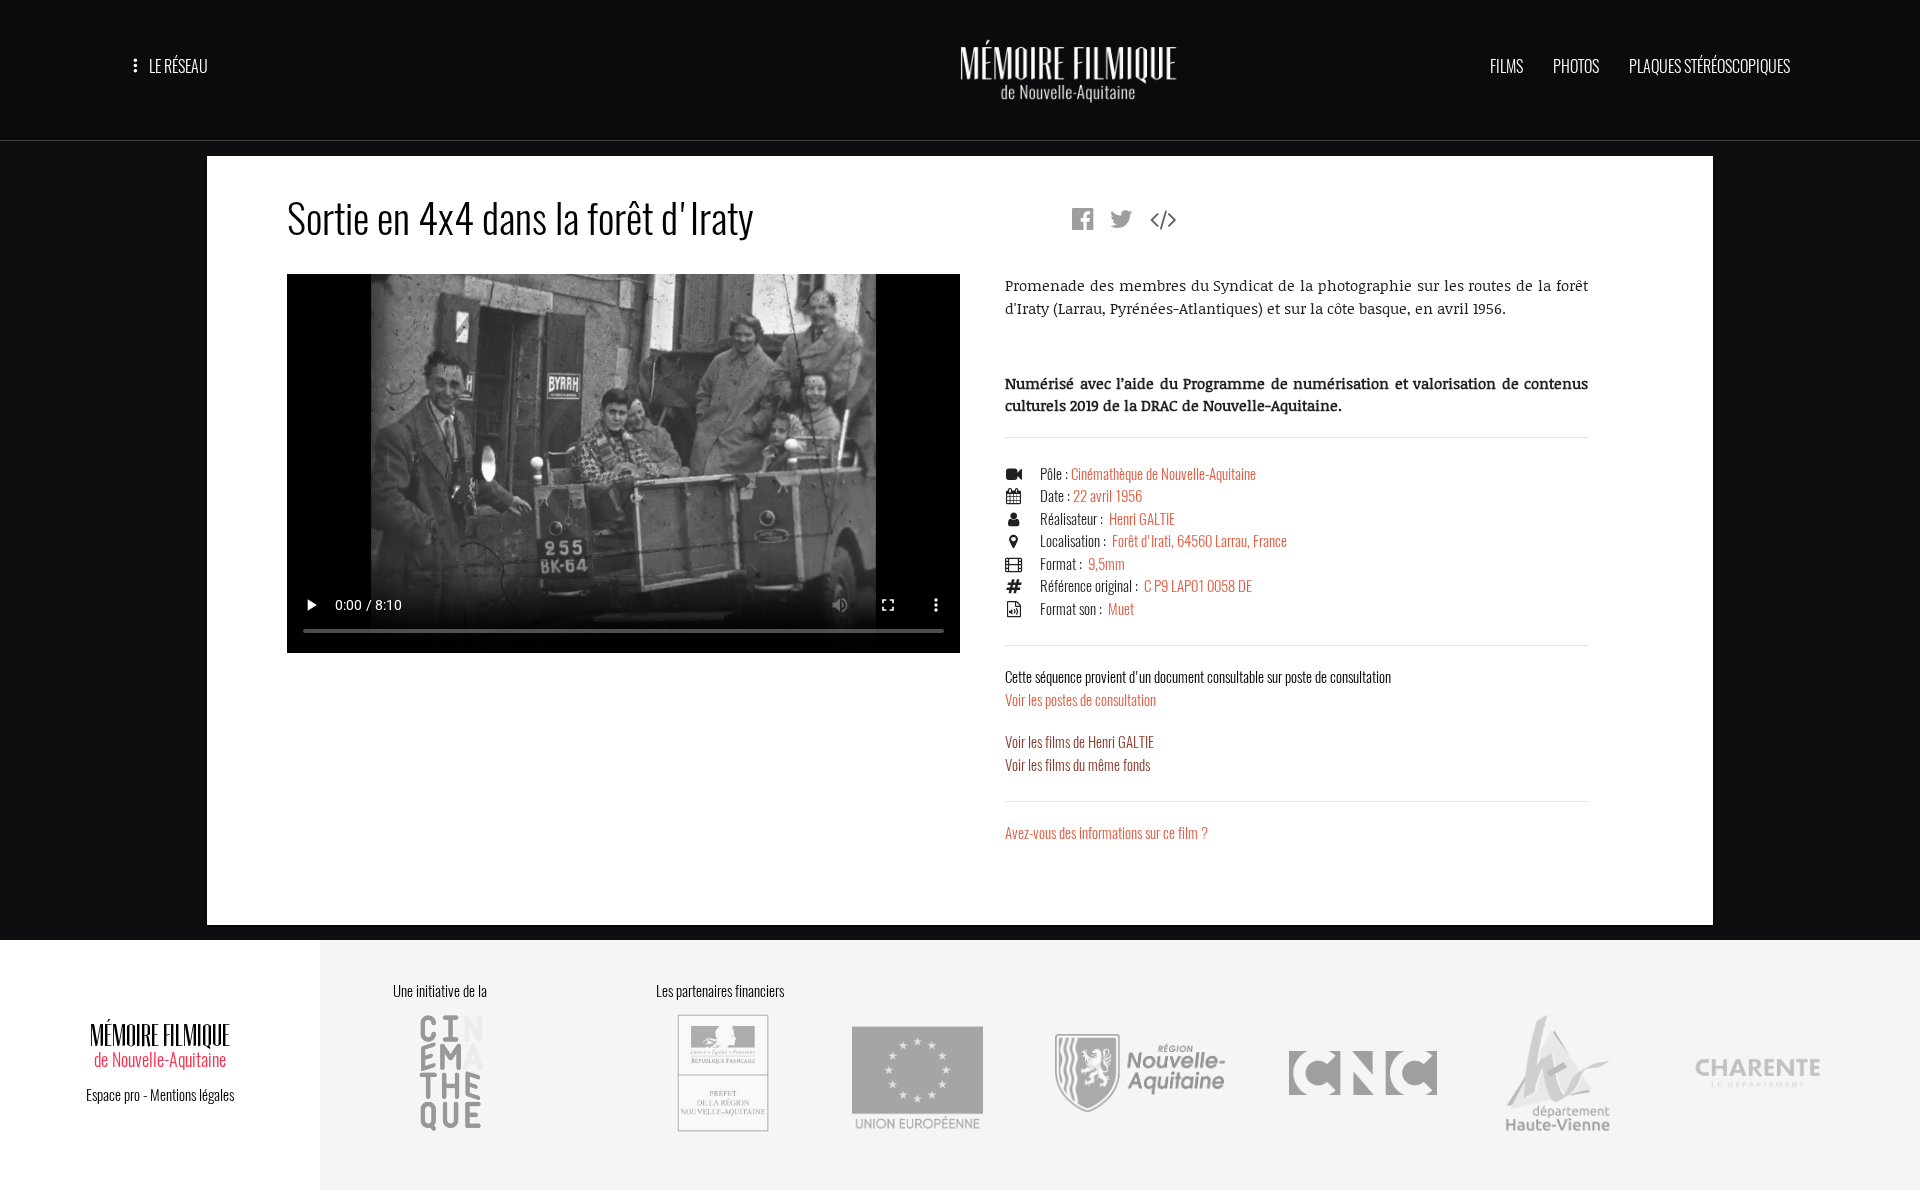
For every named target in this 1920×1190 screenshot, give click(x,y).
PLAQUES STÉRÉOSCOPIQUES (1709, 66)
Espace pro (113, 1095)
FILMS (1506, 66)
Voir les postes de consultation (1198, 688)
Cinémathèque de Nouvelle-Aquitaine (1163, 474)
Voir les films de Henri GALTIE (1079, 742)
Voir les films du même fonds (1077, 765)
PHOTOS (1576, 66)
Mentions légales (192, 1095)
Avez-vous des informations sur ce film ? (1106, 833)
